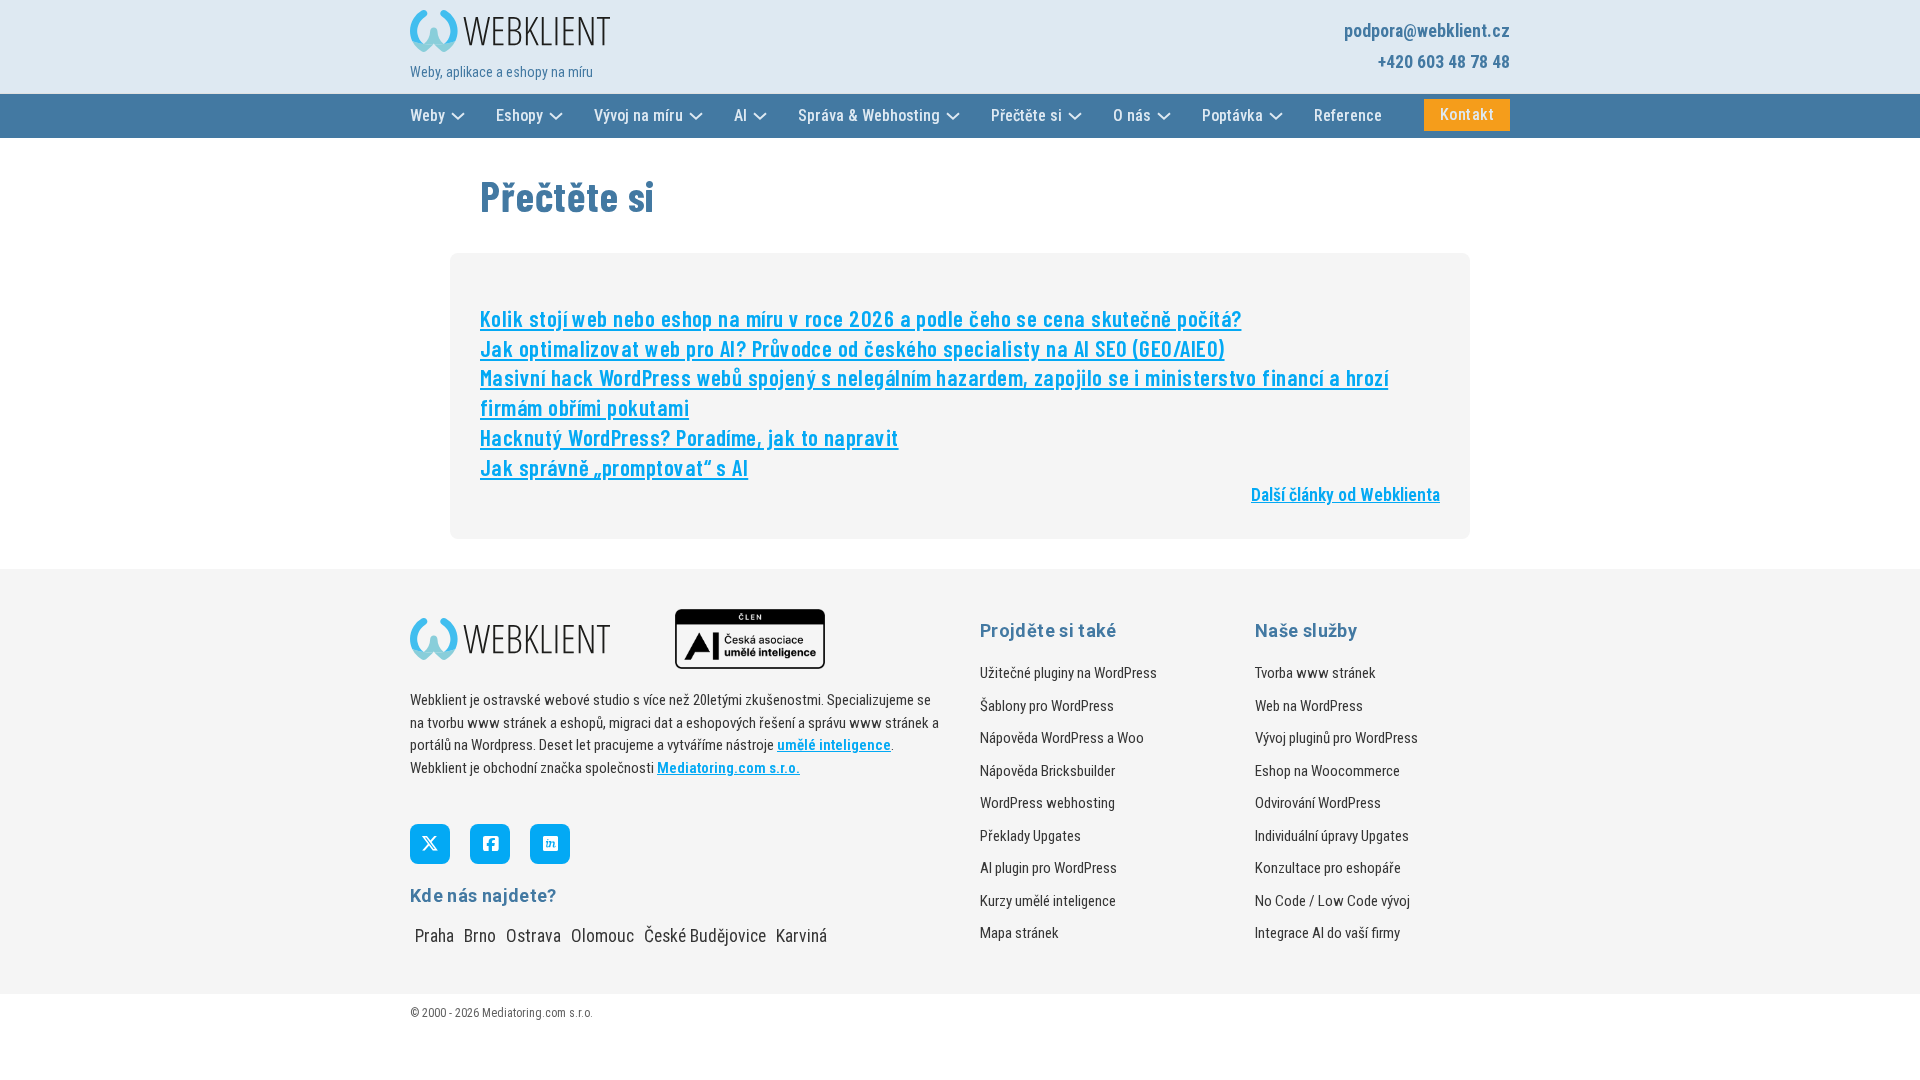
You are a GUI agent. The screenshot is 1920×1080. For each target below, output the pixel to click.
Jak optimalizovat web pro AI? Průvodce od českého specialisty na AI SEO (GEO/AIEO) (852, 348)
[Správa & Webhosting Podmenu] (953, 116)
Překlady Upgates (1030, 836)
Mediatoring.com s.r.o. (728, 768)
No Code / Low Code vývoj (1332, 901)
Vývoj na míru (638, 115)
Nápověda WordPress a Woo (1062, 738)
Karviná (801, 936)
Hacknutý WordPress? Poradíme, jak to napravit (689, 437)
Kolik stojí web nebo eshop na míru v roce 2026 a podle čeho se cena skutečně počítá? (860, 318)
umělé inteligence (834, 745)
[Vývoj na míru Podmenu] (696, 116)
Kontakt (1467, 114)
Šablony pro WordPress (1047, 706)
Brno (480, 936)
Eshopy (519, 115)
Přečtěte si (1026, 115)
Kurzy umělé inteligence (1048, 901)
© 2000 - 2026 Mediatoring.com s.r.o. (501, 1013)
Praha (434, 936)
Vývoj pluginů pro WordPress (1336, 738)
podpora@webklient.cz (1427, 31)
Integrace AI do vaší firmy (1327, 933)
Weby (427, 115)
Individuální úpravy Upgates (1332, 836)
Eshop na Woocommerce (1327, 771)
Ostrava (533, 936)
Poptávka (1232, 115)
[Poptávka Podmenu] (1276, 116)
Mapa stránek (1019, 933)
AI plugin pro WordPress (1048, 868)
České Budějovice (705, 936)
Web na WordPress (1309, 706)
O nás (1132, 115)
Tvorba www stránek (1315, 673)
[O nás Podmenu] (1164, 116)
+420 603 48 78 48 (1444, 62)
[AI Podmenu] (760, 116)
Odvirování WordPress (1318, 803)
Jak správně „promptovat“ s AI (614, 467)
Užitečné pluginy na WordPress (1068, 673)
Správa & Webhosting (869, 115)
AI (740, 115)
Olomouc (602, 936)
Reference (1348, 115)
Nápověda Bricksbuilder (1047, 771)
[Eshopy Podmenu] (556, 116)
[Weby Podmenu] (458, 116)
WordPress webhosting (1047, 803)
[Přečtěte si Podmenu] (1075, 116)
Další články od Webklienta (1345, 495)
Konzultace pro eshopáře (1328, 868)
